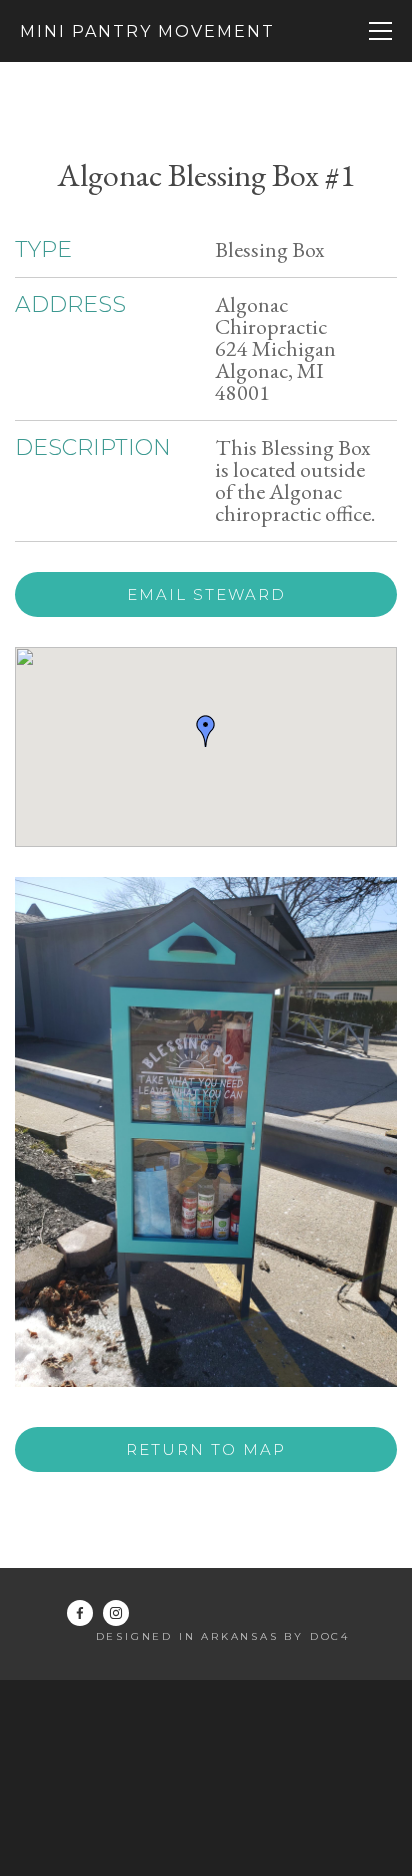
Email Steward (206, 594)
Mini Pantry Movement (147, 31)
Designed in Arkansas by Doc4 (223, 1636)
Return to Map (206, 1449)
